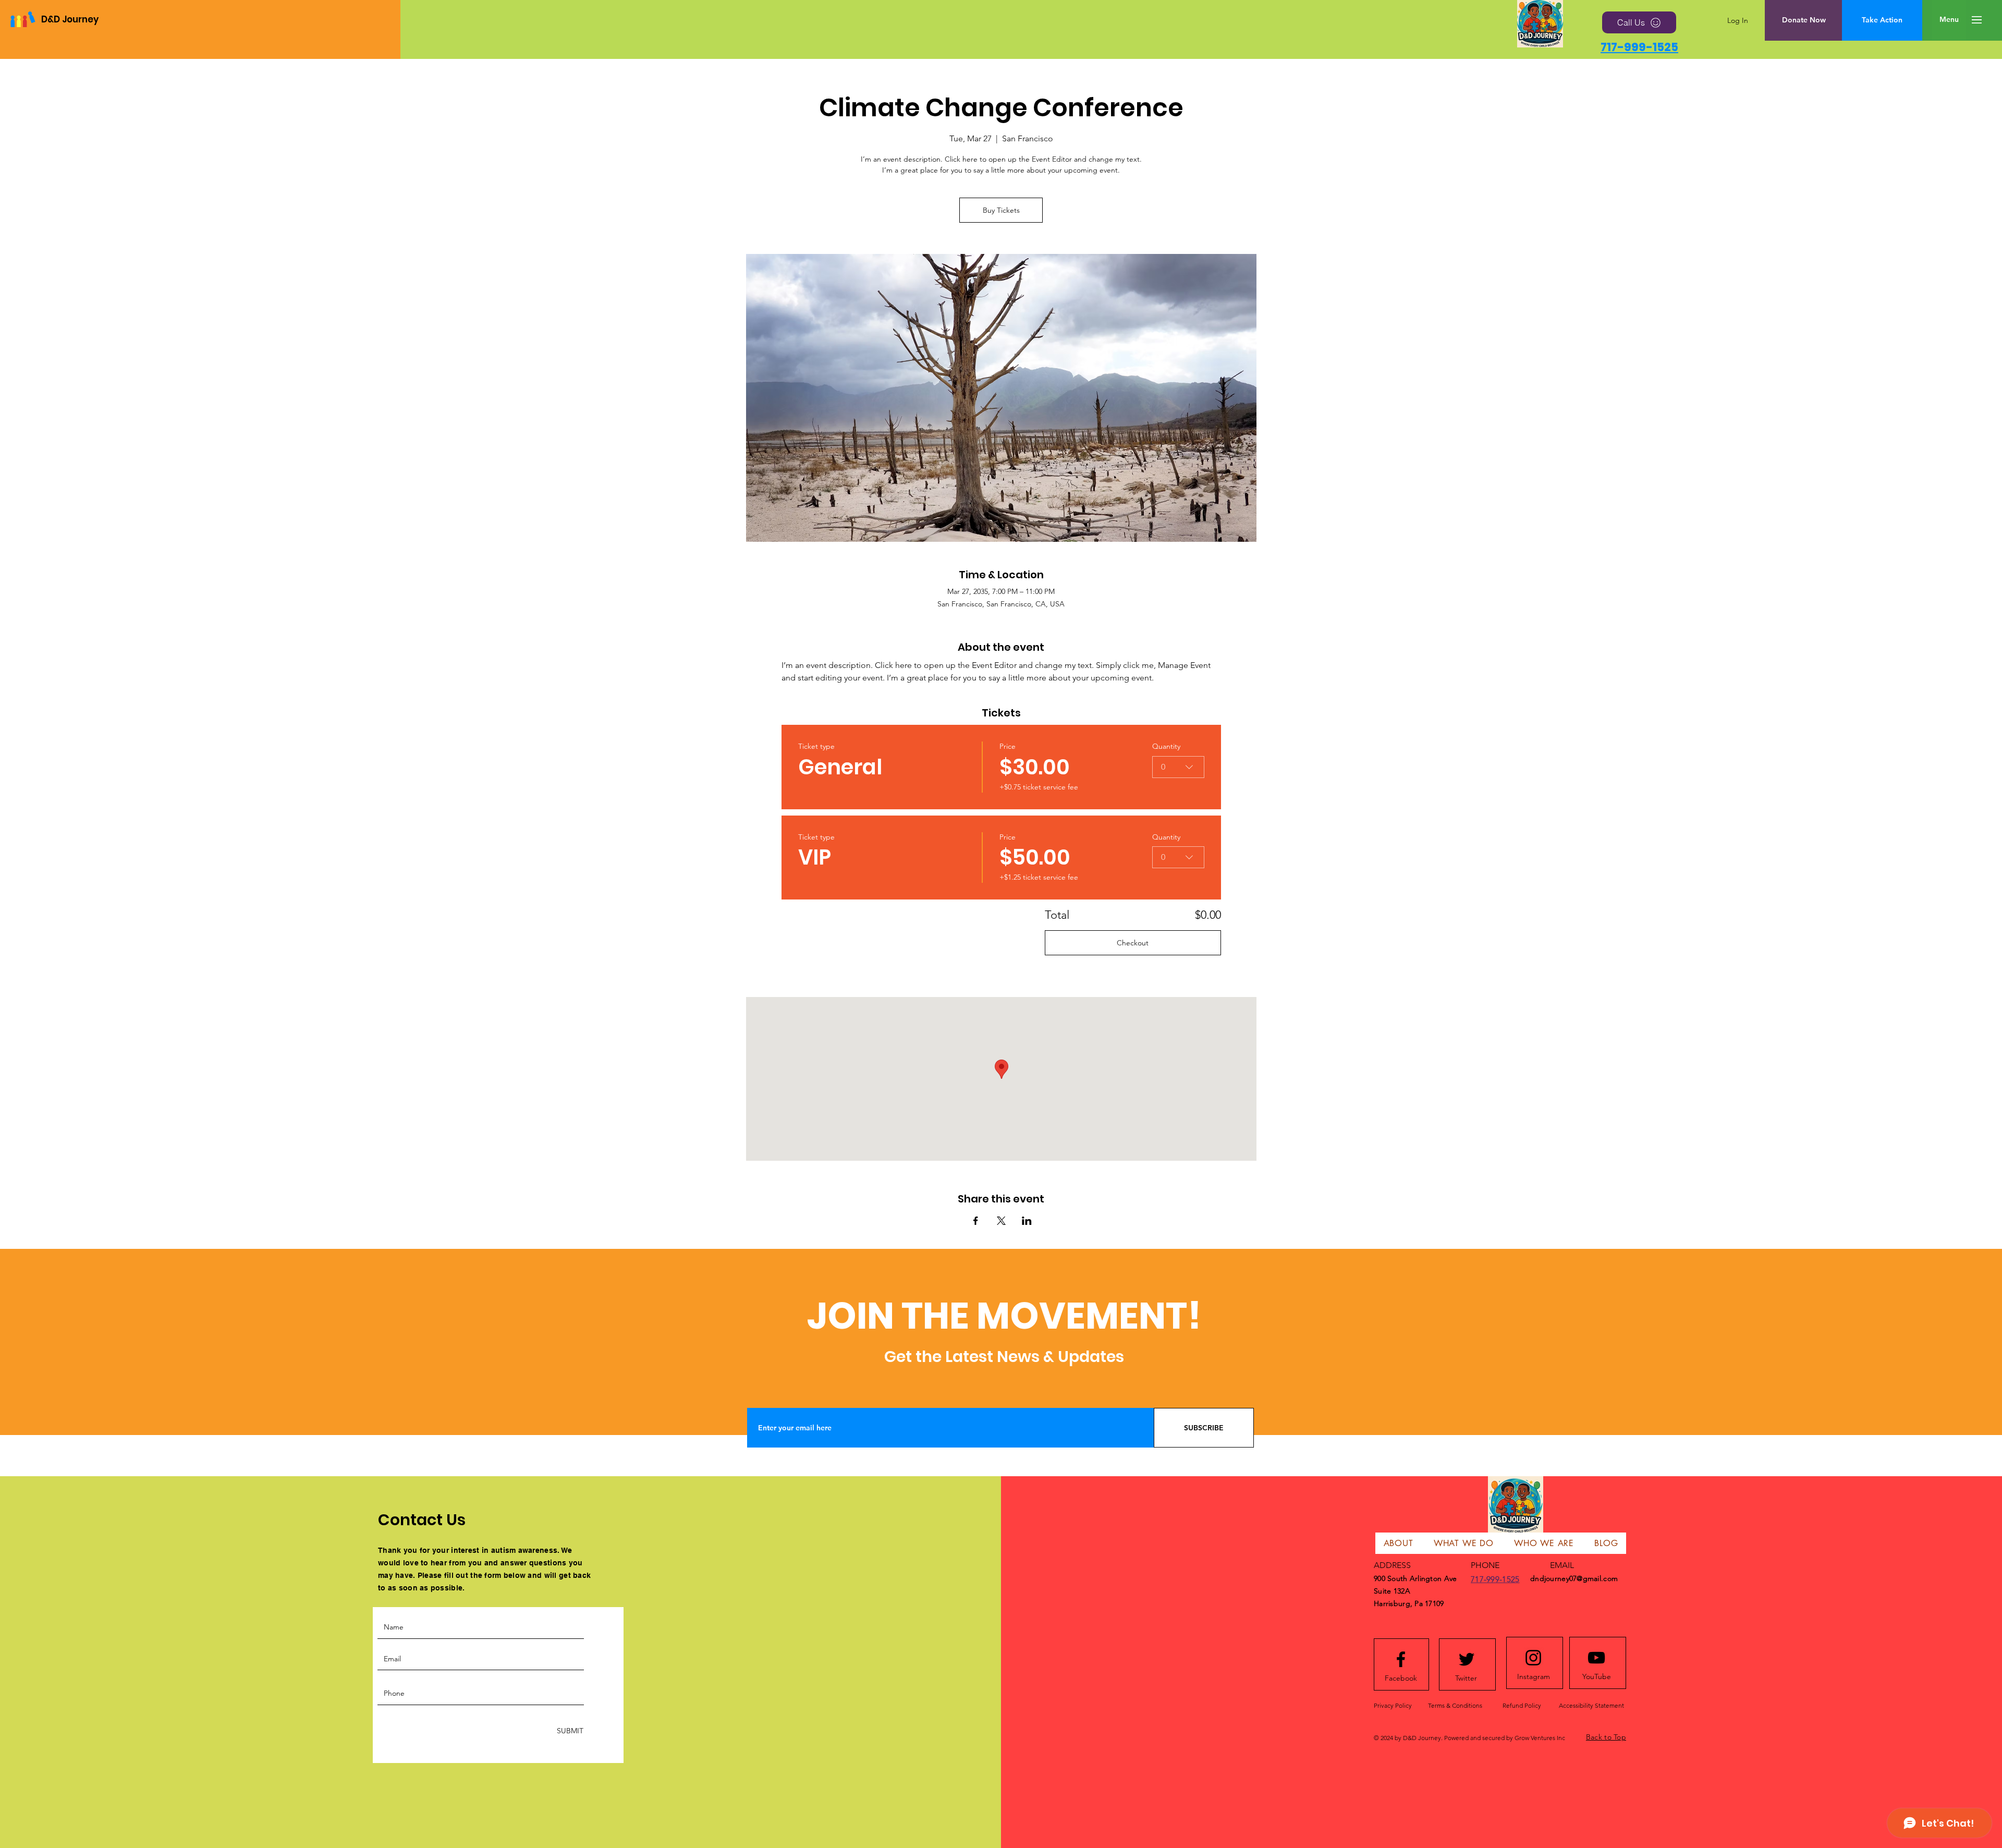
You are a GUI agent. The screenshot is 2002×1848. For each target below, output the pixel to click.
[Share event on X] (1001, 1221)
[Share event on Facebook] (976, 1221)
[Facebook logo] (1401, 1659)
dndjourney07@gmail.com (1574, 1578)
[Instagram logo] (1533, 1658)
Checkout (1133, 943)
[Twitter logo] (1467, 1659)
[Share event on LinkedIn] (1027, 1221)
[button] (1949, 20)
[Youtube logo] (1596, 1658)
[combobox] (1178, 767)
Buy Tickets (1001, 210)
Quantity (1166, 746)
